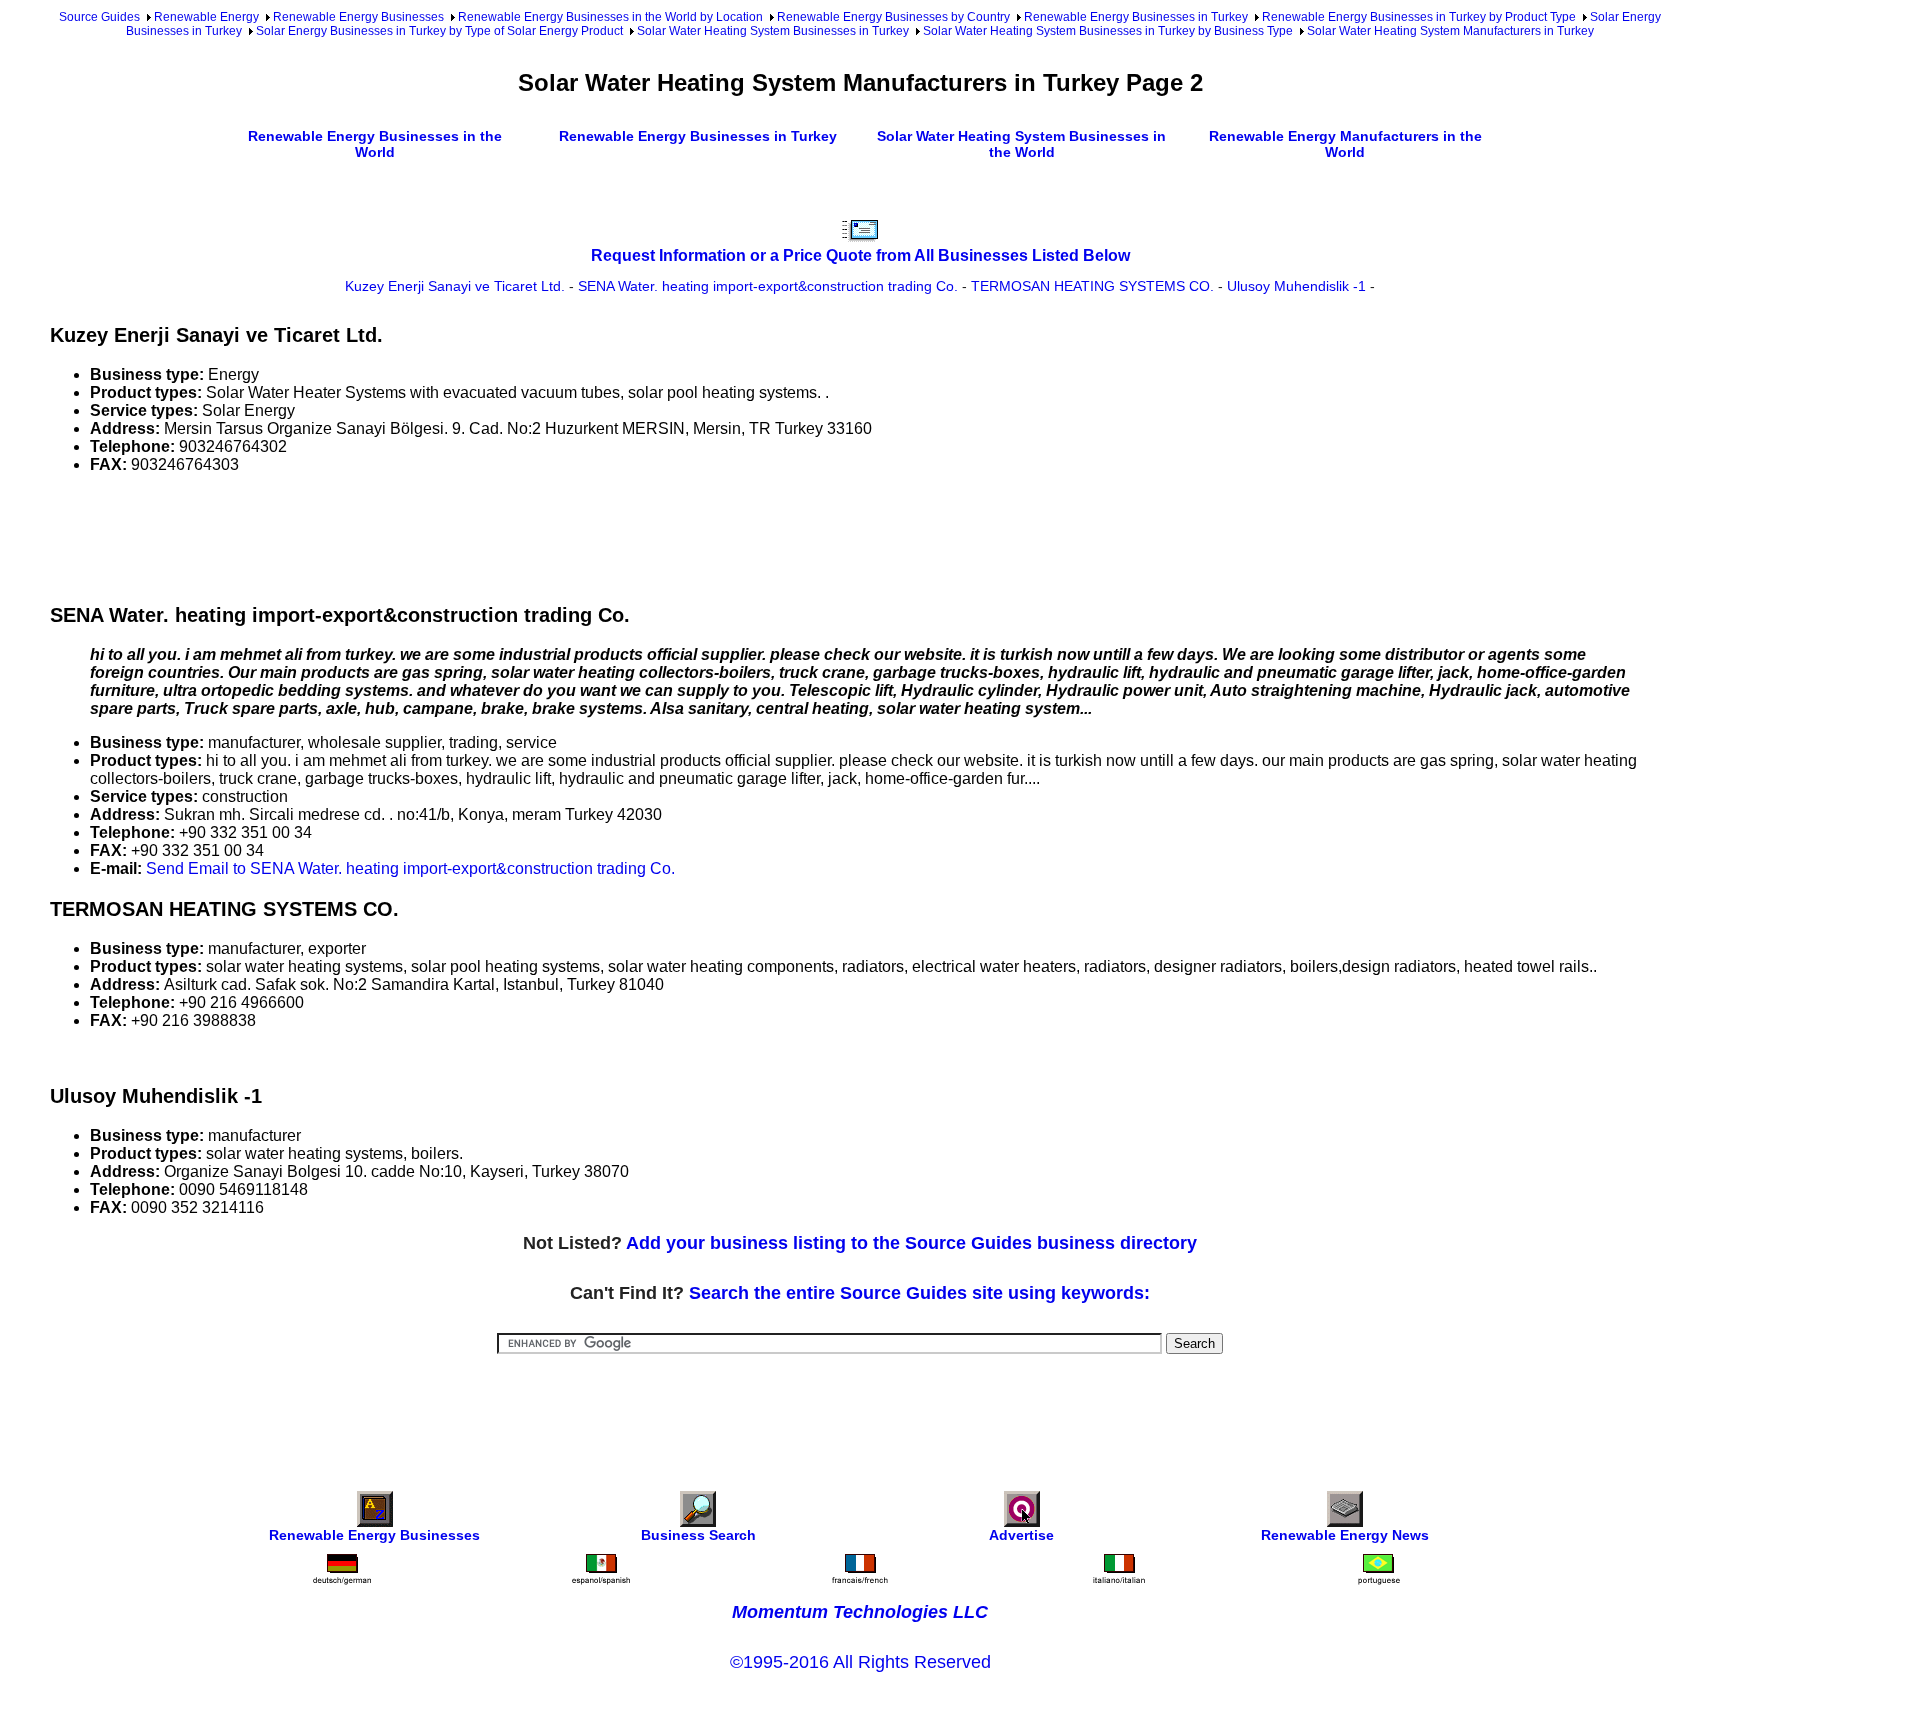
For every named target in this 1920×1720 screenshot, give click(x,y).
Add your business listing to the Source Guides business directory (911, 1243)
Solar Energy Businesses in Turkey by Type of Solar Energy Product (439, 31)
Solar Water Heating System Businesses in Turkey (773, 31)
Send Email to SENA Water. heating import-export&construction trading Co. (410, 868)
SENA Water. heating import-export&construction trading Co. (768, 286)
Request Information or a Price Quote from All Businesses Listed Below (860, 255)
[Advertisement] (414, 535)
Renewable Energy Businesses (358, 17)
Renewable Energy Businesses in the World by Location (610, 17)
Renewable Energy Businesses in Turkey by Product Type (1419, 17)
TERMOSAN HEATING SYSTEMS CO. (1092, 286)
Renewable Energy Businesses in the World (375, 144)
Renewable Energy (206, 17)
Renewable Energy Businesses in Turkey (1136, 17)
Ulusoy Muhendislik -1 (1296, 286)
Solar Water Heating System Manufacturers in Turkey (1450, 31)
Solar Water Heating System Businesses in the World (1021, 144)
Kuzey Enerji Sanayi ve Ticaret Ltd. (455, 286)
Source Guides (99, 17)
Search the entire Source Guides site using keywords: (919, 1293)
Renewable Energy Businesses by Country (893, 17)
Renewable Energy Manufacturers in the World (1345, 144)
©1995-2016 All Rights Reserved (860, 1662)
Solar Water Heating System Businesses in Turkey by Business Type (1108, 31)
